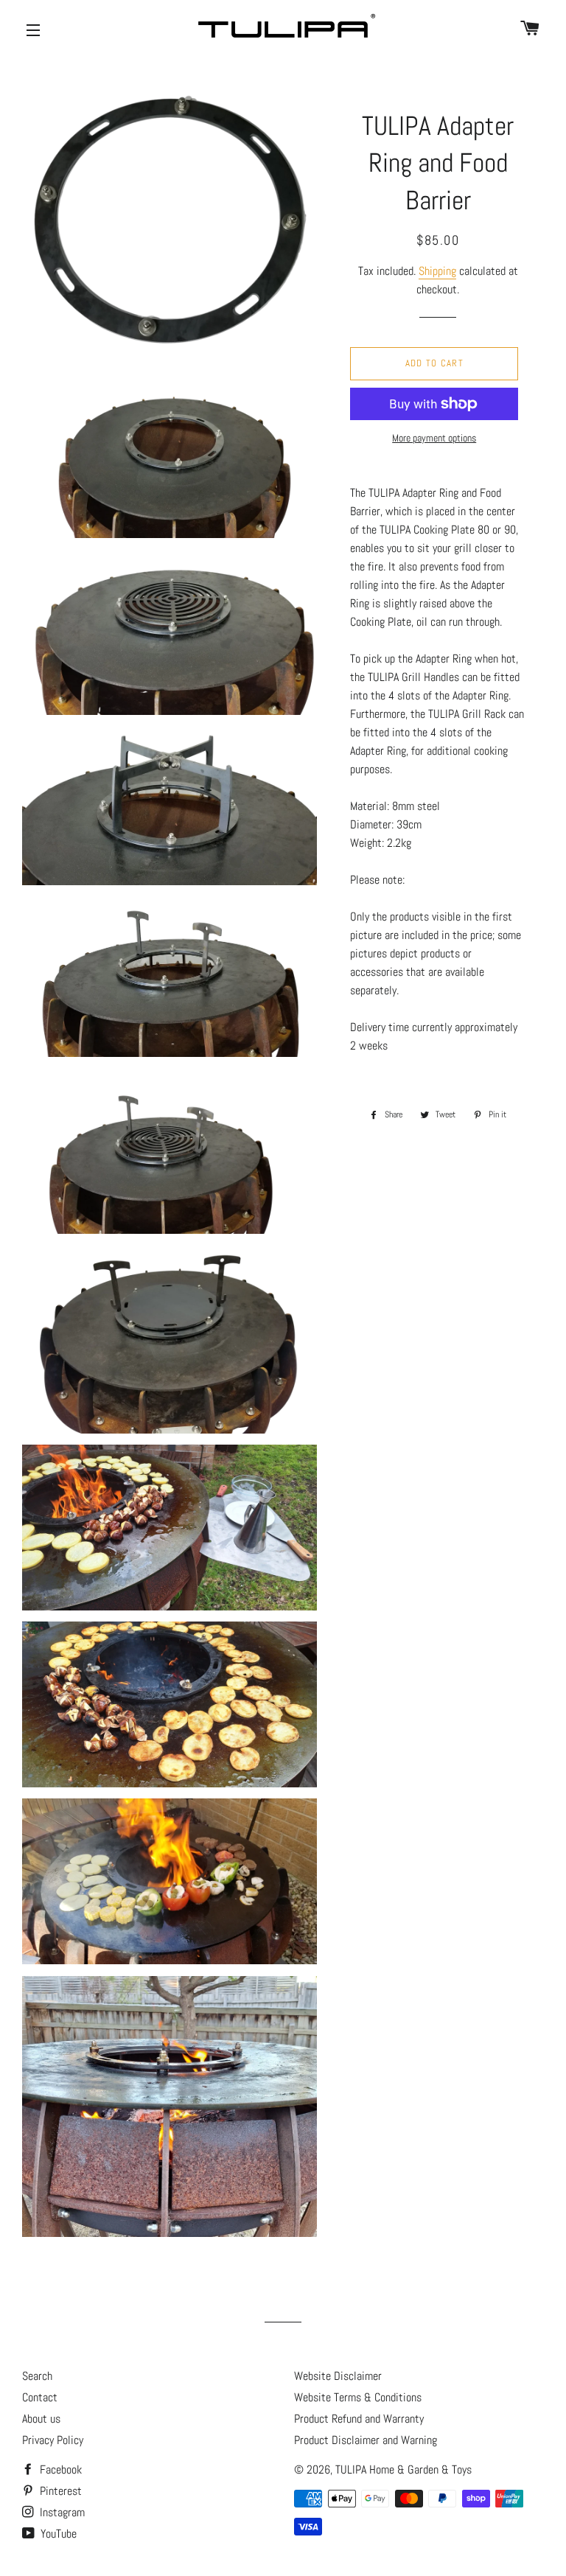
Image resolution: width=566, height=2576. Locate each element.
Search (37, 2376)
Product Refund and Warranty (359, 2419)
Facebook (59, 2469)
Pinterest (59, 2491)
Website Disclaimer (338, 2376)
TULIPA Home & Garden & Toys (403, 2469)
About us (41, 2419)
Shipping (437, 271)
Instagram (61, 2512)
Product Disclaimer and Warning (366, 2440)
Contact (40, 2397)
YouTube (57, 2534)
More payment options (434, 438)
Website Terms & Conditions (358, 2397)
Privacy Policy (53, 2440)
